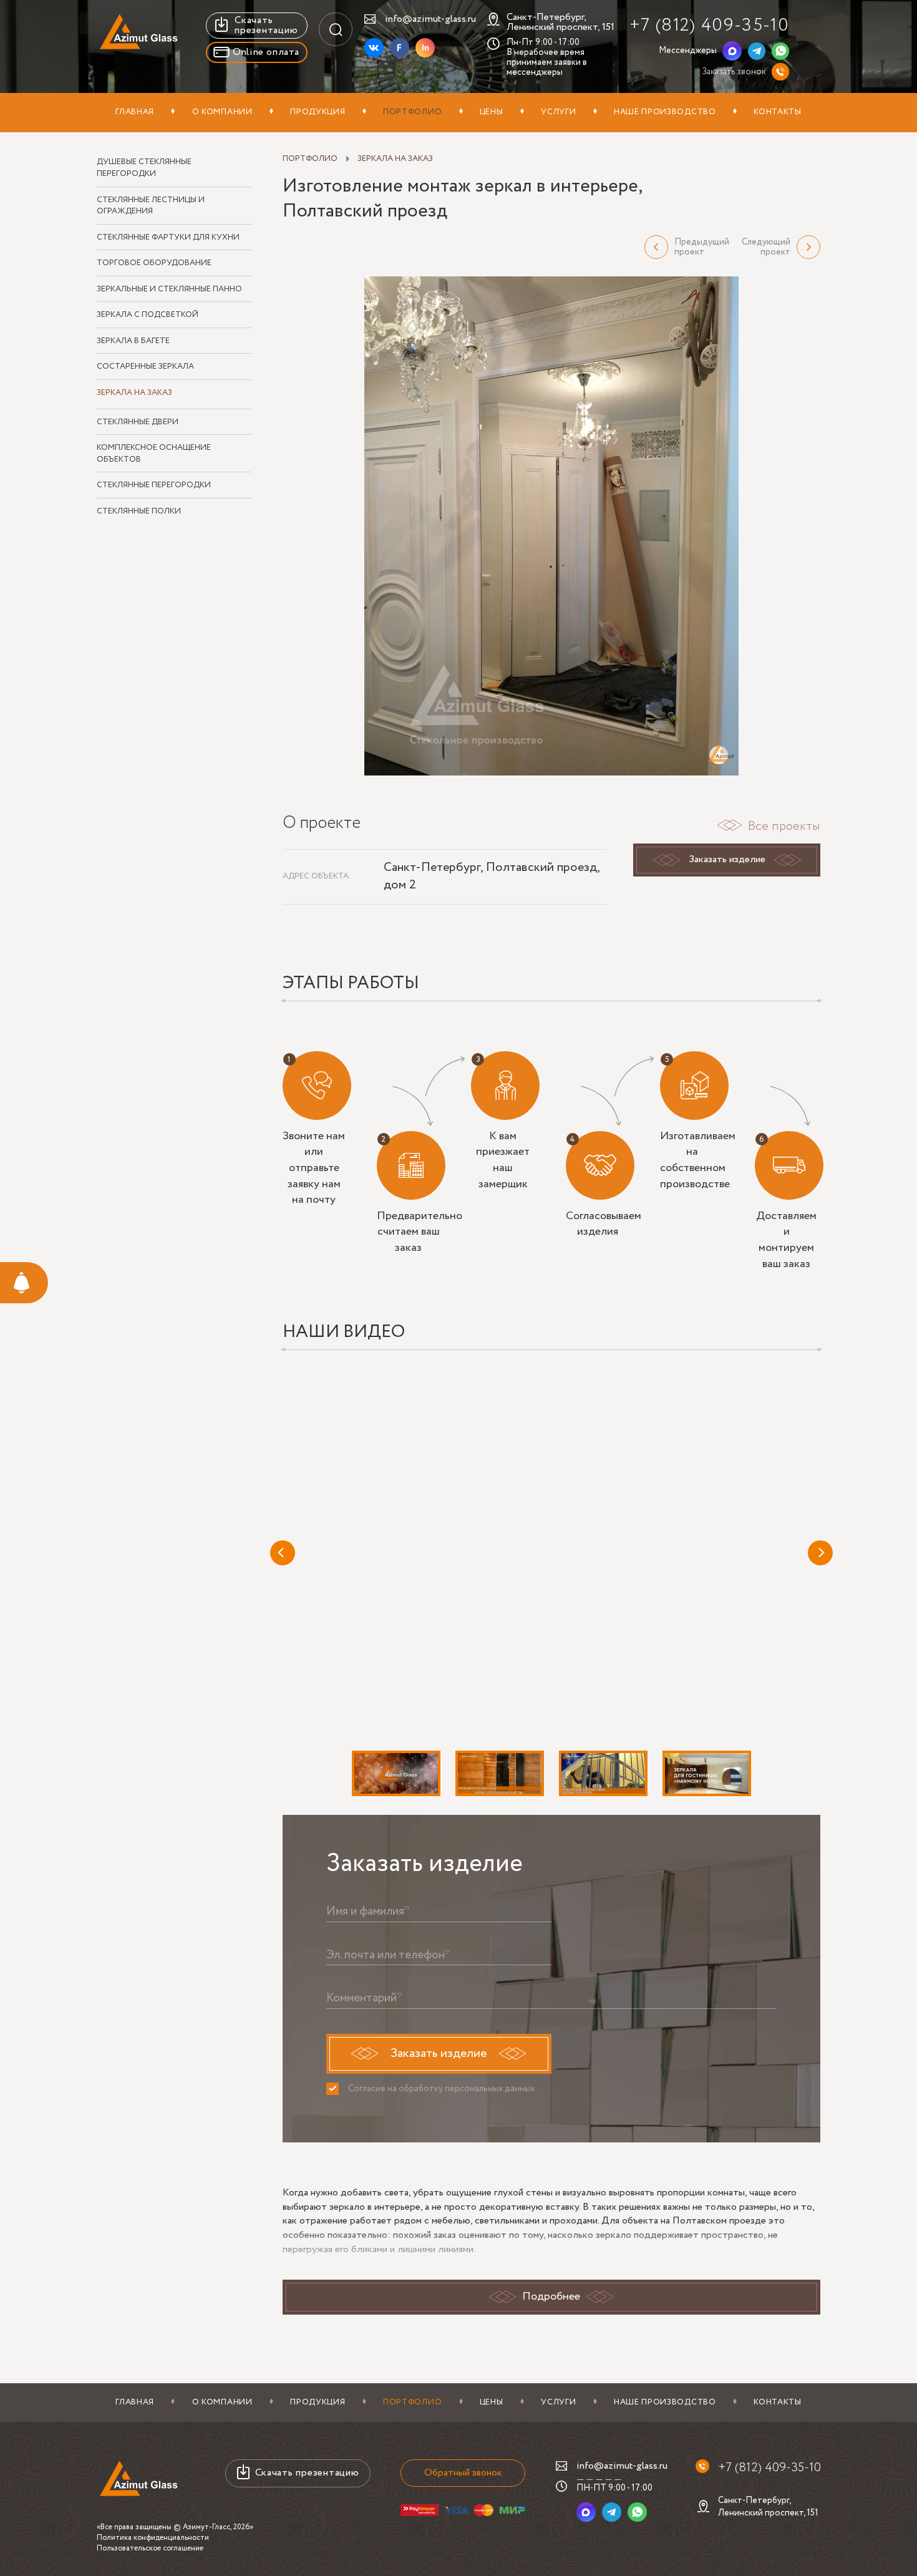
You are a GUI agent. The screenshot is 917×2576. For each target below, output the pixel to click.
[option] (552, 526)
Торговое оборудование (154, 263)
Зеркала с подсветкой (148, 315)
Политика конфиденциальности (153, 2538)
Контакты (778, 112)
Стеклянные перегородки (154, 485)
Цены (492, 112)
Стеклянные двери (138, 422)
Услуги (558, 112)
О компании (222, 112)
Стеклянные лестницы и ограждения (151, 206)
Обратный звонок (463, 2473)
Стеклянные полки (139, 512)
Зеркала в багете (133, 341)
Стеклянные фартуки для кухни (168, 238)
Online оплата (266, 52)
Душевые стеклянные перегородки (144, 168)
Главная (135, 112)
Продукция (318, 112)
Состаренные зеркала (145, 367)
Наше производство (665, 112)
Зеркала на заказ (134, 393)
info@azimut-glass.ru (430, 19)
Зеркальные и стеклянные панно (169, 289)
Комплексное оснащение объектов (154, 454)
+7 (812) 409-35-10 (709, 25)
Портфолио (412, 112)
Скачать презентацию (266, 25)
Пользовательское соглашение (150, 2548)
